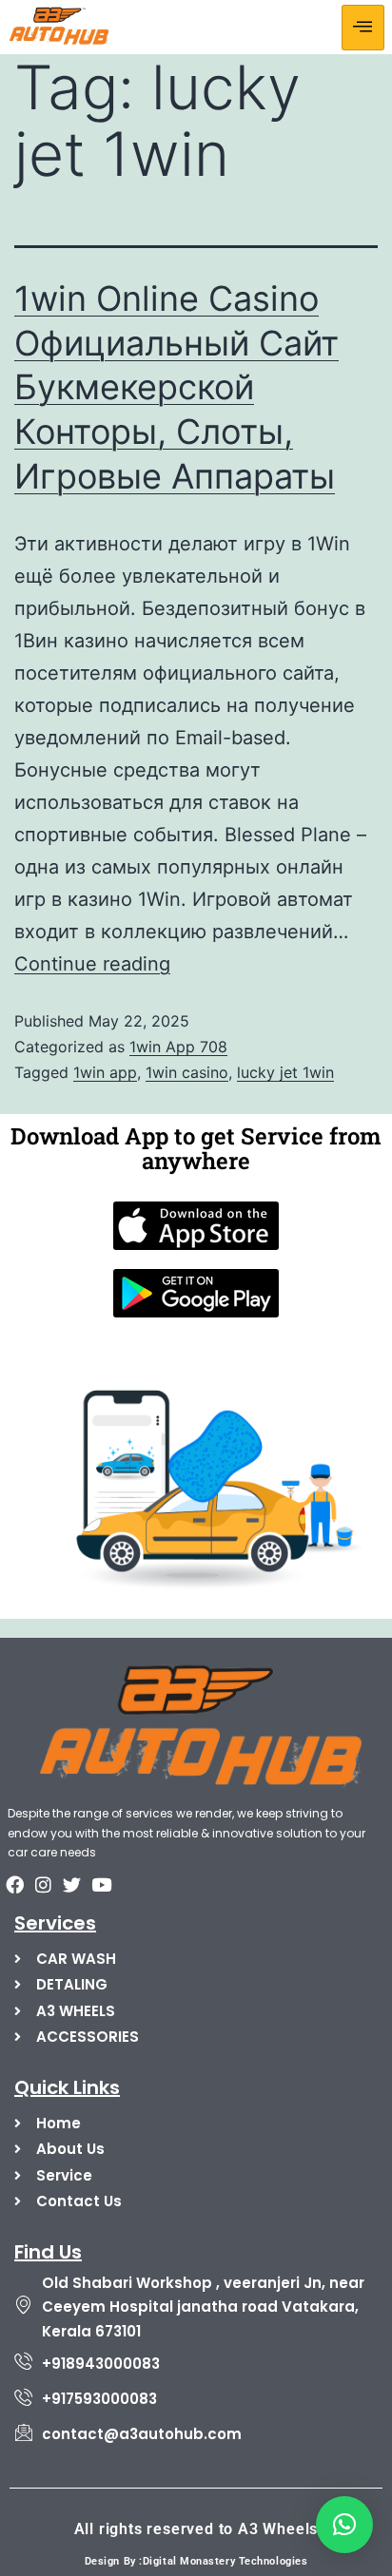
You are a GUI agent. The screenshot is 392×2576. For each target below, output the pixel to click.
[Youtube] (101, 1885)
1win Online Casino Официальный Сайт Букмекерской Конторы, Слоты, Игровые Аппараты (176, 387)
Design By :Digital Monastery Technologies (196, 2561)
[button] (344, 2525)
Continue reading (92, 964)
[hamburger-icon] (363, 28)
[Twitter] (72, 1885)
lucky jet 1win (285, 1072)
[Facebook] (14, 1885)
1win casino (187, 1072)
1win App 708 (178, 1047)
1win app (105, 1072)
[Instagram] (43, 1885)
